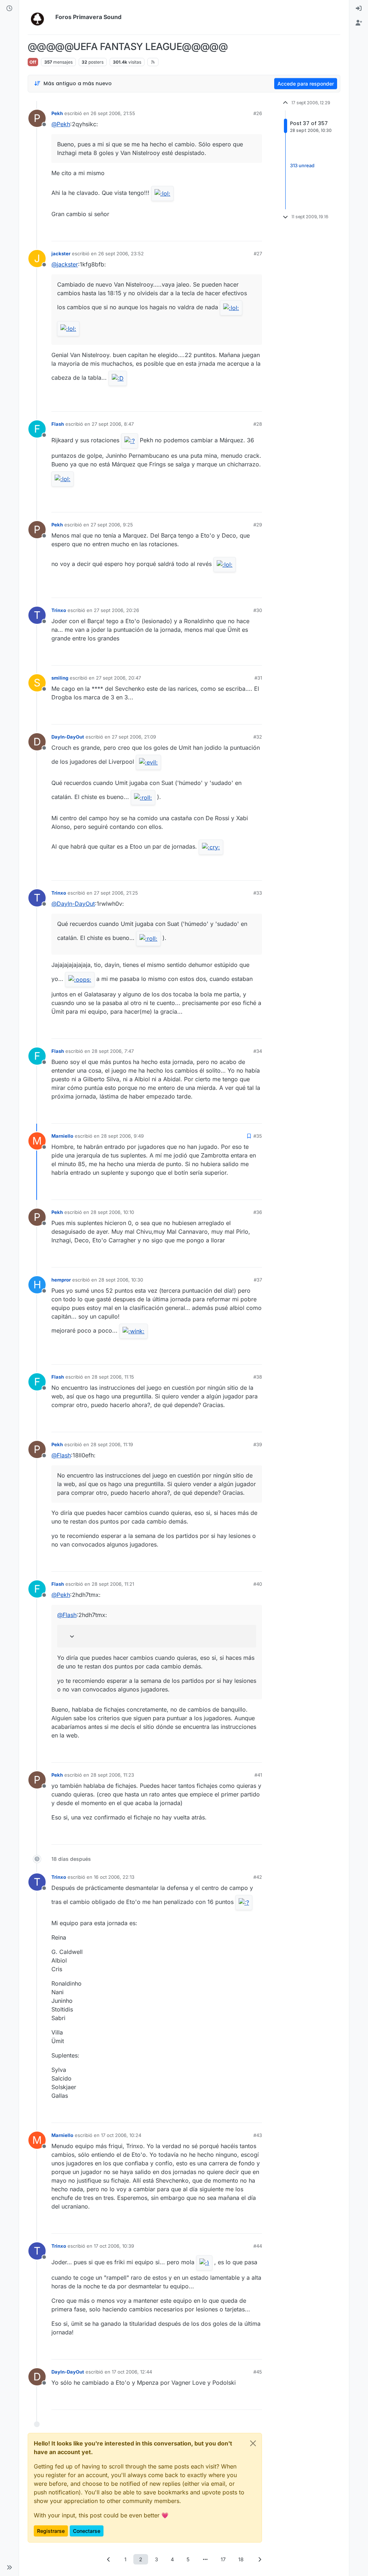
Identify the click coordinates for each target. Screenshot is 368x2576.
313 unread (302, 165)
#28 (258, 424)
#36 (258, 1212)
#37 (258, 1280)
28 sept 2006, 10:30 (121, 1280)
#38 (258, 1377)
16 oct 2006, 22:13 (114, 1877)
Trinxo (59, 610)
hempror (61, 1280)
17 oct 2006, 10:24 (121, 2135)
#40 (258, 1584)
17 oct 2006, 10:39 (114, 2246)
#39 (258, 1444)
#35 (258, 1136)
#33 (258, 893)
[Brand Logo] (40, 17)
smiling (60, 678)
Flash (58, 424)
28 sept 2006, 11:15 (113, 1377)
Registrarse (51, 2531)
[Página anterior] (109, 2559)
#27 (258, 254)
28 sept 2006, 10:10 (112, 1212)
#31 (258, 678)
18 (241, 2559)
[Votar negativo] (241, 232)
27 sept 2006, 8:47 (113, 424)
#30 (258, 610)
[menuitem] (359, 9)
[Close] (253, 2443)
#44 (258, 2246)
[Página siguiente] (259, 2559)
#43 (258, 2135)
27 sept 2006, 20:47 (118, 678)
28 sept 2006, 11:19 (112, 1444)
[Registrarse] (359, 23)
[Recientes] (9, 9)
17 (223, 2559)
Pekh (57, 113)
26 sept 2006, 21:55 (113, 113)
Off (33, 62)
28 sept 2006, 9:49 (122, 1136)
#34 (258, 1051)
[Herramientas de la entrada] (256, 232)
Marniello (62, 1136)
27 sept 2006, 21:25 (116, 893)
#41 (258, 1775)
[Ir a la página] (205, 2559)
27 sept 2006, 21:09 (134, 737)
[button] (9, 2567)
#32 (258, 737)
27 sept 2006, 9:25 (112, 525)
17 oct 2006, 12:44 (132, 2372)
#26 (258, 113)
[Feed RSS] (153, 62)
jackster (61, 254)
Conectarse (87, 2531)
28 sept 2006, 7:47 (113, 1051)
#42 (258, 1877)
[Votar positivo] (216, 232)
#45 (258, 2372)
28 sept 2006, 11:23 (112, 1775)
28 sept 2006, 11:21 (113, 1584)
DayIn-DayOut (68, 737)
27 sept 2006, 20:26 (116, 610)
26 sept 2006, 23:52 (121, 254)
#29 (258, 525)
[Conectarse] (359, 9)
